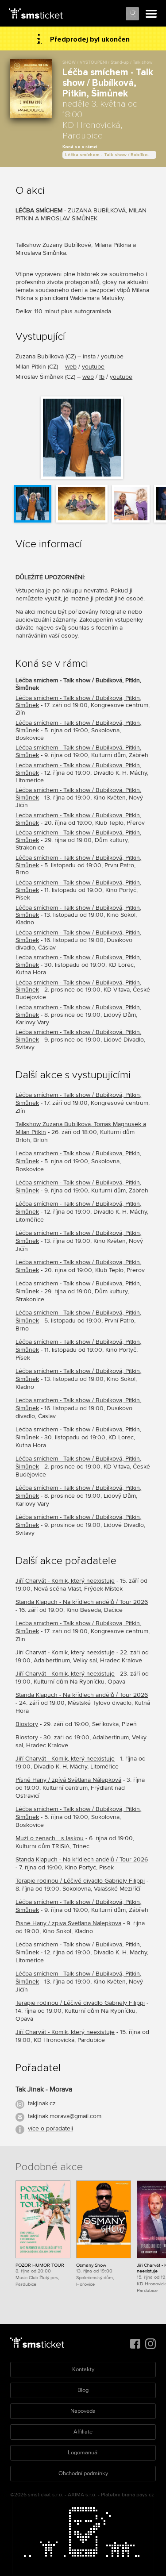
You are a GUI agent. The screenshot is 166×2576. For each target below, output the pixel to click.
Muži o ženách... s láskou (50, 1838)
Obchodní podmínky (83, 2473)
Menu (151, 14)
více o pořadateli (50, 2128)
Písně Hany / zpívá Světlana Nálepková (68, 1780)
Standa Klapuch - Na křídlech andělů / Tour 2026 (82, 1602)
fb (102, 377)
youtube (112, 356)
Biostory (27, 1724)
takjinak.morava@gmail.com (65, 2116)
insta (89, 356)
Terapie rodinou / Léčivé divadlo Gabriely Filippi (80, 1881)
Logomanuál (83, 2453)
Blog (83, 2390)
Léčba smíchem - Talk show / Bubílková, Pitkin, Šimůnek (111, 155)
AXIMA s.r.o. (82, 2495)
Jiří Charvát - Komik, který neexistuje (65, 1581)
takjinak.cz (42, 2103)
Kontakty (83, 2369)
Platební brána (118, 2495)
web (71, 367)
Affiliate (83, 2432)
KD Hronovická (91, 125)
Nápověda (83, 2411)
